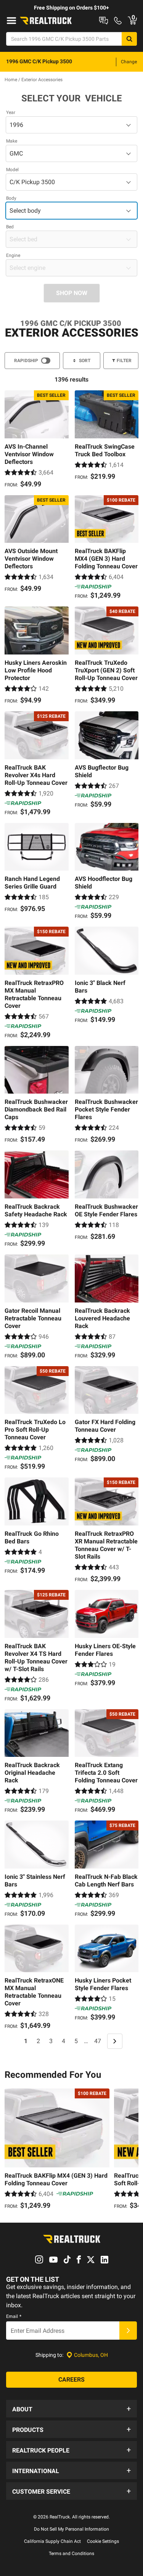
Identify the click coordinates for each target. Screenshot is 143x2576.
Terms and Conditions (71, 2554)
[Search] (129, 39)
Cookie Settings (103, 2541)
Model (12, 170)
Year (11, 112)
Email (14, 2316)
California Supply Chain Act (52, 2541)
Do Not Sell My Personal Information (71, 2529)
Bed (10, 227)
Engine (13, 255)
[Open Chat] (104, 21)
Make (12, 141)
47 (98, 2041)
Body (11, 198)
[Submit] (128, 2331)
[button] (71, 2409)
